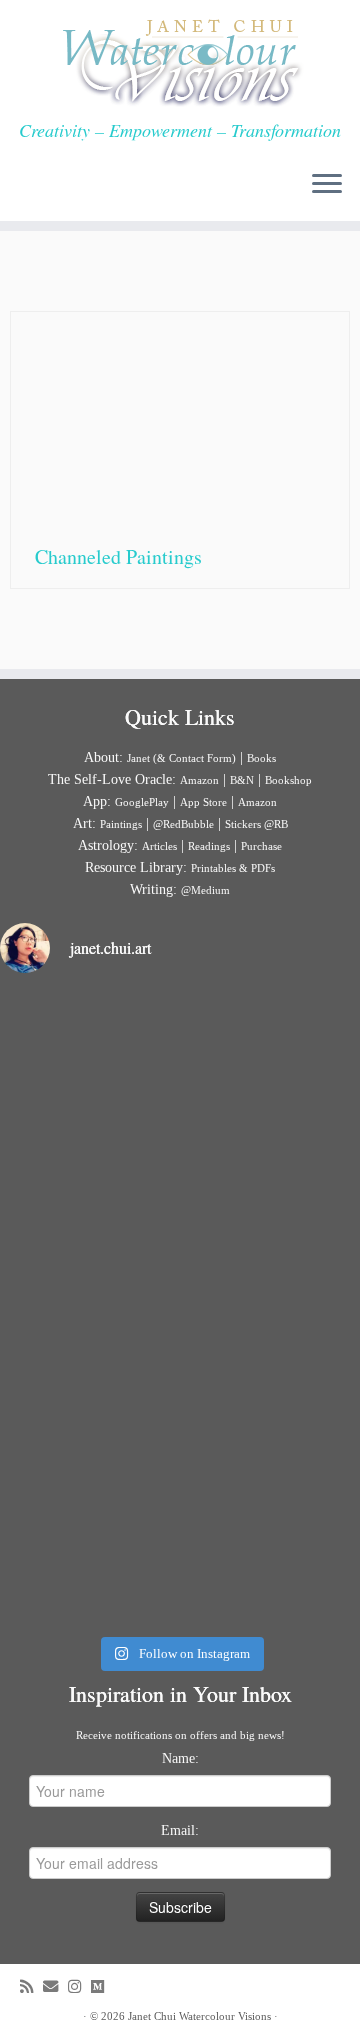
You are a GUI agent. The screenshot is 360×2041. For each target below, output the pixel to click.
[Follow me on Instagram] (79, 1986)
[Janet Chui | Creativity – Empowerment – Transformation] (180, 60)
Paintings (121, 824)
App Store (203, 802)
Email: (180, 1830)
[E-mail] (55, 1986)
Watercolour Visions (225, 2016)
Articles (159, 846)
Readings (209, 846)
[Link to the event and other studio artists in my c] (180, 1518)
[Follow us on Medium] (102, 1986)
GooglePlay (142, 802)
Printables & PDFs (233, 868)
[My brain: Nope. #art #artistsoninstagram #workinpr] (180, 1308)
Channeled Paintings (118, 556)
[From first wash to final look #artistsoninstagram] (180, 1098)
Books (261, 758)
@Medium (205, 890)
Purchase (261, 846)
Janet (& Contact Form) (181, 758)
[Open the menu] (327, 185)
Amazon (199, 780)
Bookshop (288, 780)
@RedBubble (183, 824)
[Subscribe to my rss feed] (31, 1986)
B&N (242, 780)
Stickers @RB (256, 824)
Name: (180, 1758)
